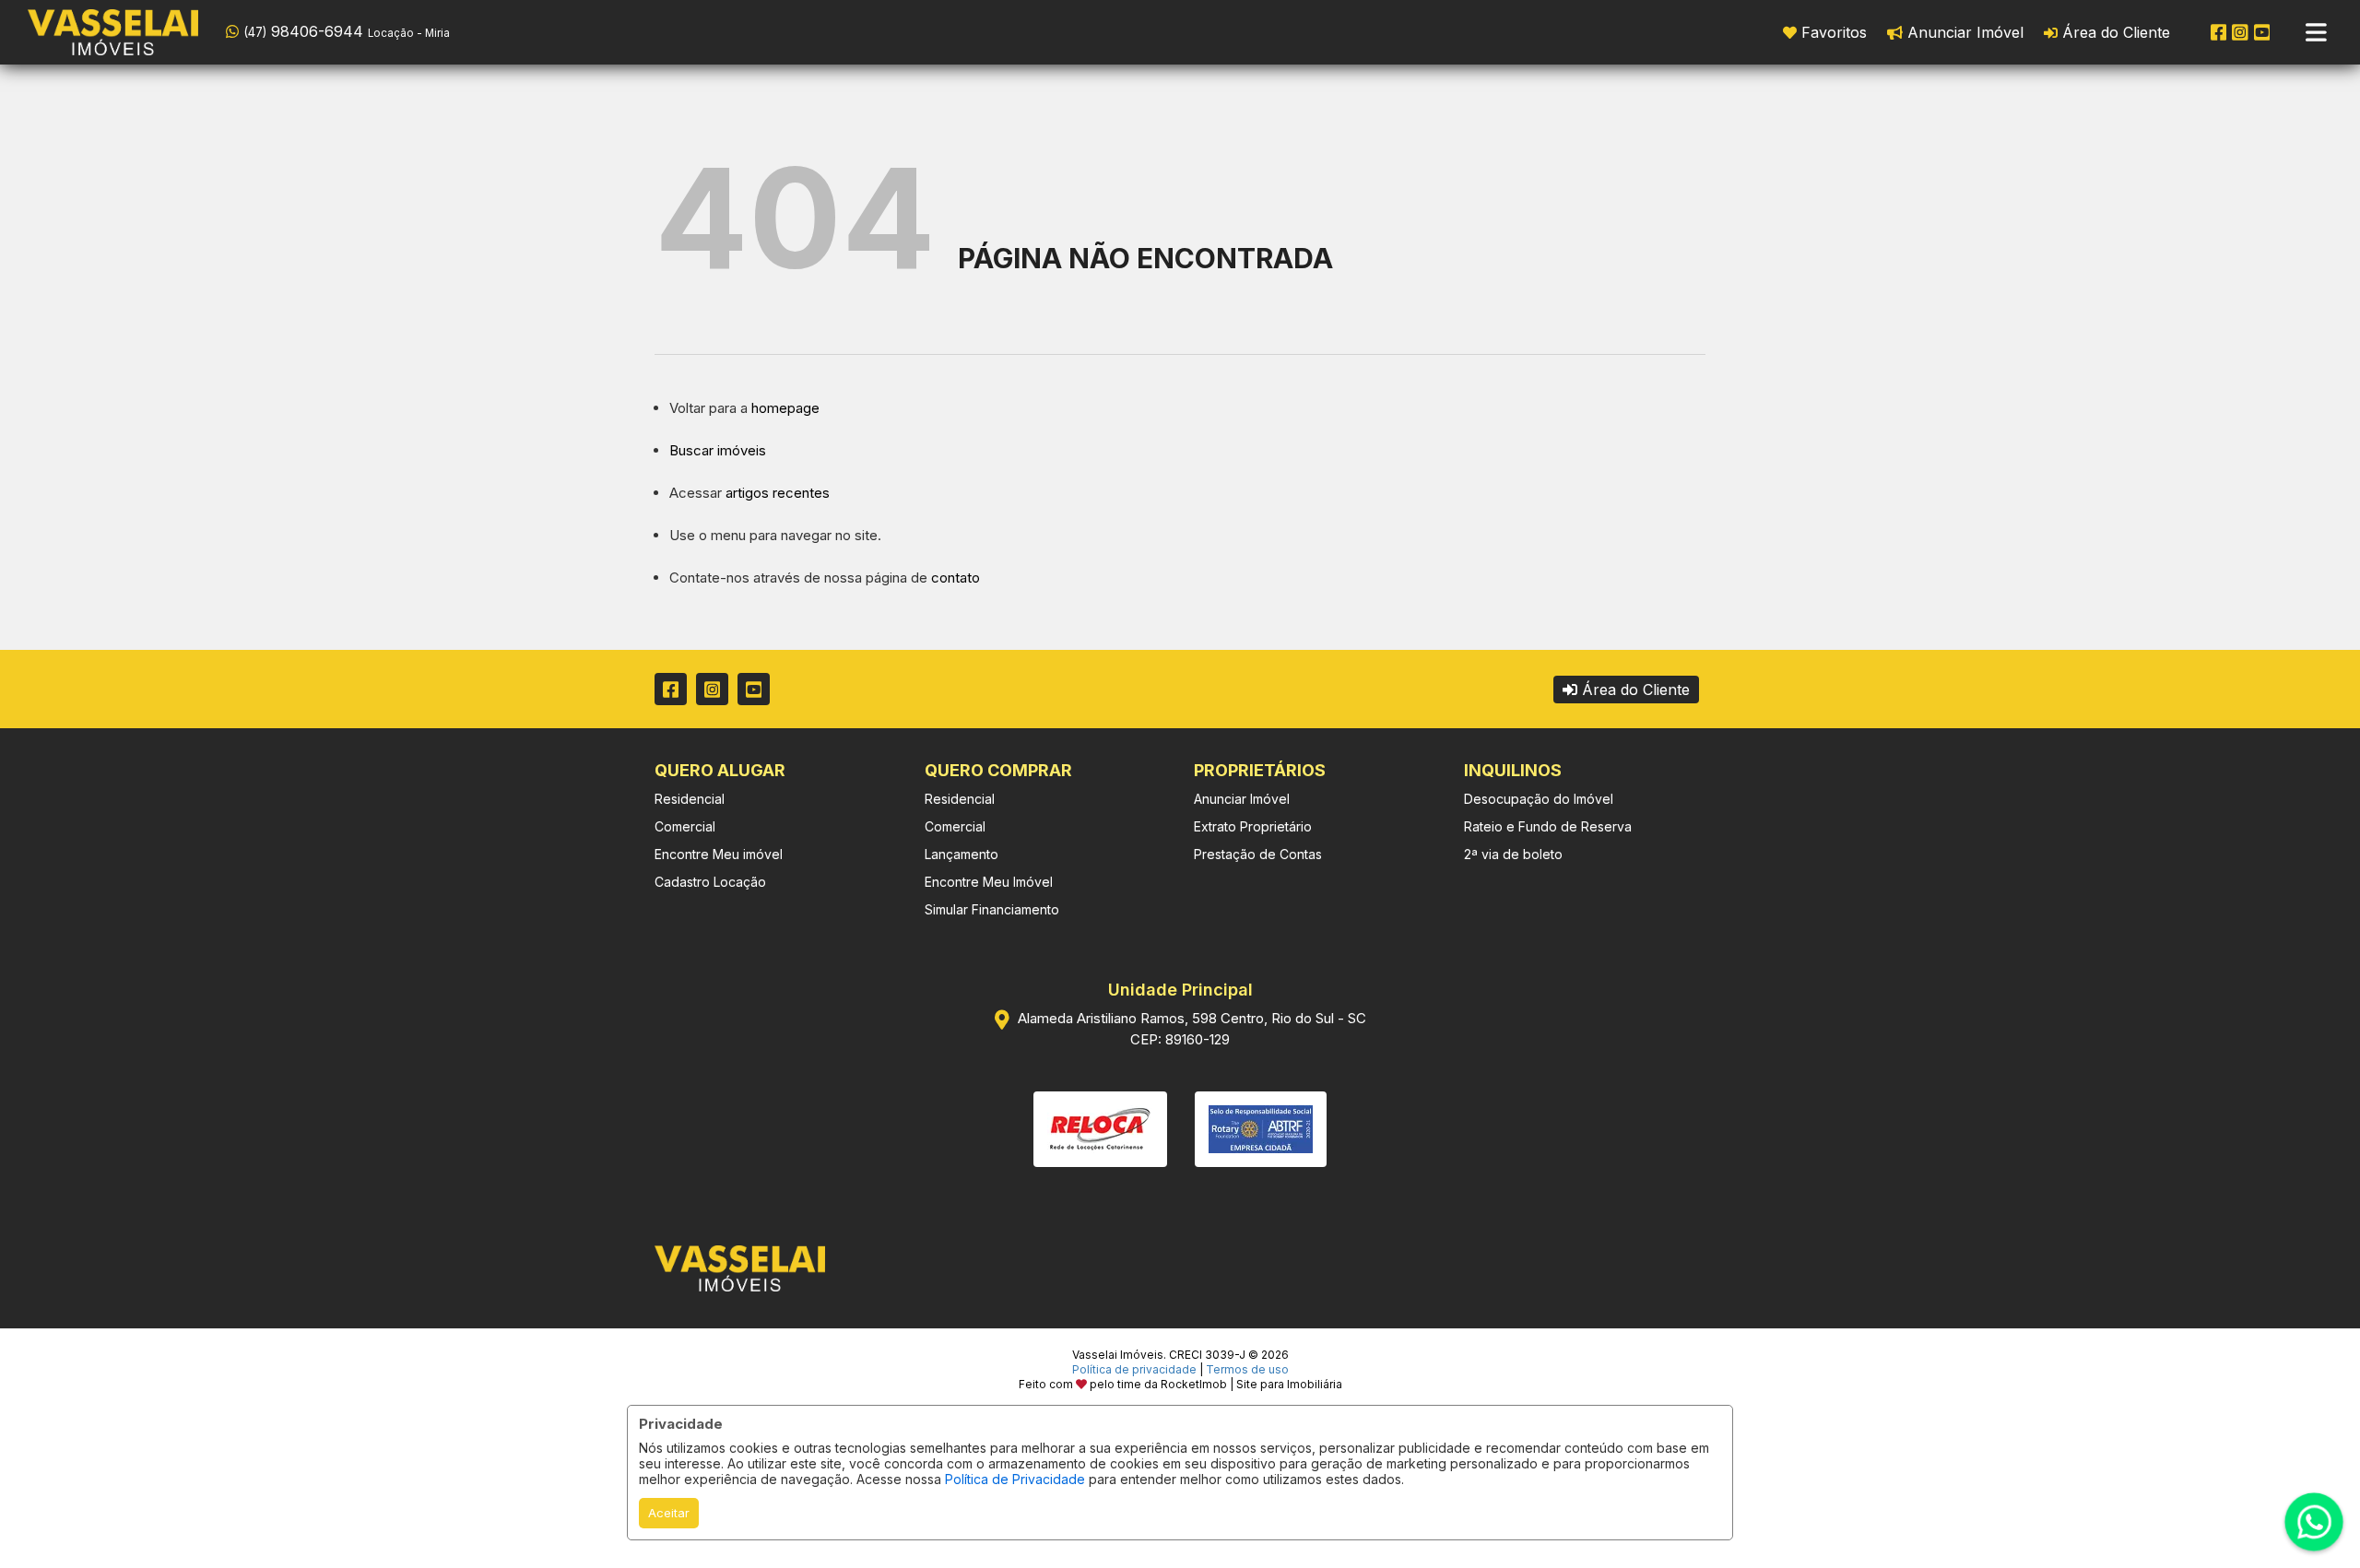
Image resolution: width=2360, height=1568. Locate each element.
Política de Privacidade (1015, 1479)
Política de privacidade (1134, 1369)
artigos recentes (778, 493)
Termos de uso (1247, 1369)
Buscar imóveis (718, 450)
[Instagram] (2240, 32)
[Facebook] (2219, 32)
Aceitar (669, 1513)
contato (956, 578)
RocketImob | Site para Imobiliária (1251, 1384)
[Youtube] (2262, 32)
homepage (785, 408)
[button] (343, 30)
